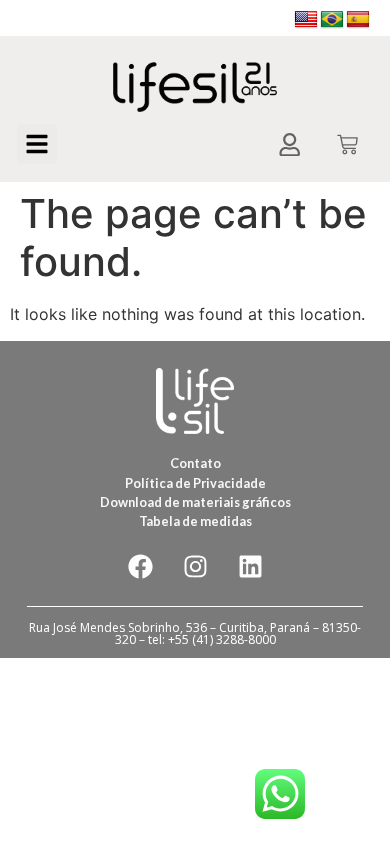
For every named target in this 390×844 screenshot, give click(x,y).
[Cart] (347, 146)
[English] (306, 20)
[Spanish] (358, 20)
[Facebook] (140, 566)
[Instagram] (195, 566)
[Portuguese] (332, 20)
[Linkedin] (250, 566)
